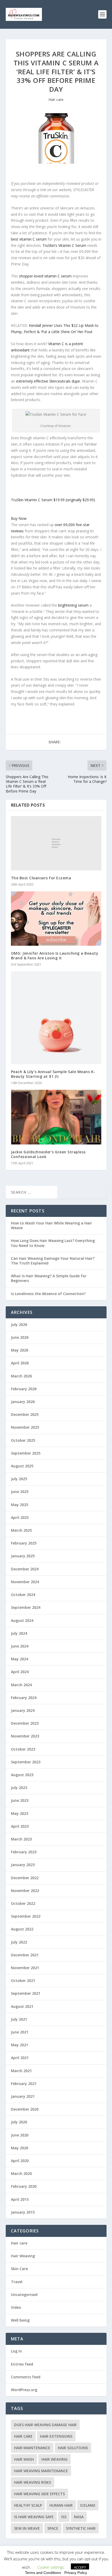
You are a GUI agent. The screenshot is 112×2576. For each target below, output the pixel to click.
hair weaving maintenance (41, 2471)
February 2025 (24, 1543)
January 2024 (23, 1710)
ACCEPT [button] (80, 2567)
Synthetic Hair (81, 2528)
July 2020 (19, 2122)
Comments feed (26, 2377)
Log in (16, 2351)
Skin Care (19, 2269)
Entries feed (22, 2364)
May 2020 (20, 2148)
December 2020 (25, 2109)
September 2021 (26, 1993)
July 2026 (19, 1324)
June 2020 (20, 2135)
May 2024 (20, 1659)
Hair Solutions (73, 2448)
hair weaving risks (33, 2482)
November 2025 (25, 1427)
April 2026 (20, 1363)
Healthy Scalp (28, 2505)
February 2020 (24, 2186)
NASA (79, 2517)
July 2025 (19, 1479)
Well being (20, 2320)
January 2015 (23, 2212)
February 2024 (24, 1698)
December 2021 (25, 1955)
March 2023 (21, 1839)
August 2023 (22, 1775)
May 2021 (20, 2045)
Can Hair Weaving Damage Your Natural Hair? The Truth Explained (53, 1261)
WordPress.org (24, 2390)
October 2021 (23, 1981)
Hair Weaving (23, 2256)
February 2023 (24, 1852)
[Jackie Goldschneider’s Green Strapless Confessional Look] (56, 1117)
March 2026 (21, 1376)
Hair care (56, 99)
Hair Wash (24, 2459)
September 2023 (26, 1762)
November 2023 (25, 1736)
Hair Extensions (56, 2436)
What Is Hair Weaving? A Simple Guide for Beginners (49, 1278)
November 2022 (25, 1891)
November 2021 (25, 1968)
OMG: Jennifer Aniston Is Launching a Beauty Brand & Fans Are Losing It (55, 956)
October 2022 (23, 1903)
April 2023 (20, 1826)
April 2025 (20, 1517)
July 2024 (19, 1633)
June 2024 (20, 1646)
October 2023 (23, 1749)
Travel (17, 2282)
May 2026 (20, 1350)
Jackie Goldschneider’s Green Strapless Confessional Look (48, 1154)
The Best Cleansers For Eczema (41, 878)
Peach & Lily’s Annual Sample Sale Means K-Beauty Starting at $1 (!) (53, 1074)
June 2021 (20, 2032)
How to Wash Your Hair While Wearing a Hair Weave (51, 1225)
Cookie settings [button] (51, 2567)
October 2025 (23, 1440)
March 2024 (21, 1685)
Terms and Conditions (43, 2573)
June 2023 (20, 1800)
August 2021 (22, 2006)
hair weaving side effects (39, 2494)
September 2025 (26, 1453)
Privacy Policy (76, 2573)
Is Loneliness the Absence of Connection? (48, 1294)
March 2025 (21, 1530)
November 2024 (25, 1582)
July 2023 (19, 1788)
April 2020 (20, 2161)
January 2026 (23, 1402)
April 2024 (20, 1672)
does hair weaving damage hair (45, 2425)
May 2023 (20, 1813)
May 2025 (20, 1505)
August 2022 (22, 1929)
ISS (64, 2517)
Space (53, 2528)
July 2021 (19, 2019)
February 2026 (24, 1389)
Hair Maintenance (32, 2448)
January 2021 (23, 2096)
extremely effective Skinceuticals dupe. (48, 381)
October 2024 (23, 1595)
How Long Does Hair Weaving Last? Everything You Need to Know (53, 1243)
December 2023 (25, 1723)
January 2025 (23, 1556)
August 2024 (22, 1620)
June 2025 (20, 1492)
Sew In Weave (27, 2528)
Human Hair (61, 2505)
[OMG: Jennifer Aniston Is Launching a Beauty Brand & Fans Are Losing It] (56, 919)
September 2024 (26, 1607)
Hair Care (23, 2436)
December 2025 (25, 1414)
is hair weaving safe (34, 2517)
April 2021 (20, 2058)
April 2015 (20, 2199)
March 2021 (21, 2071)
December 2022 (25, 1878)
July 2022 (19, 1942)
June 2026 (20, 1337)
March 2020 (21, 2173)
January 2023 (23, 1865)
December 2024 (25, 1569)
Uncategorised (24, 2295)
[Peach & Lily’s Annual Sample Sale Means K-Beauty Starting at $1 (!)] (56, 1018)
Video (16, 2307)
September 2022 (26, 1916)
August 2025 (22, 1466)
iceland (88, 2505)
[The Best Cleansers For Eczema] (56, 843)
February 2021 (24, 2084)
